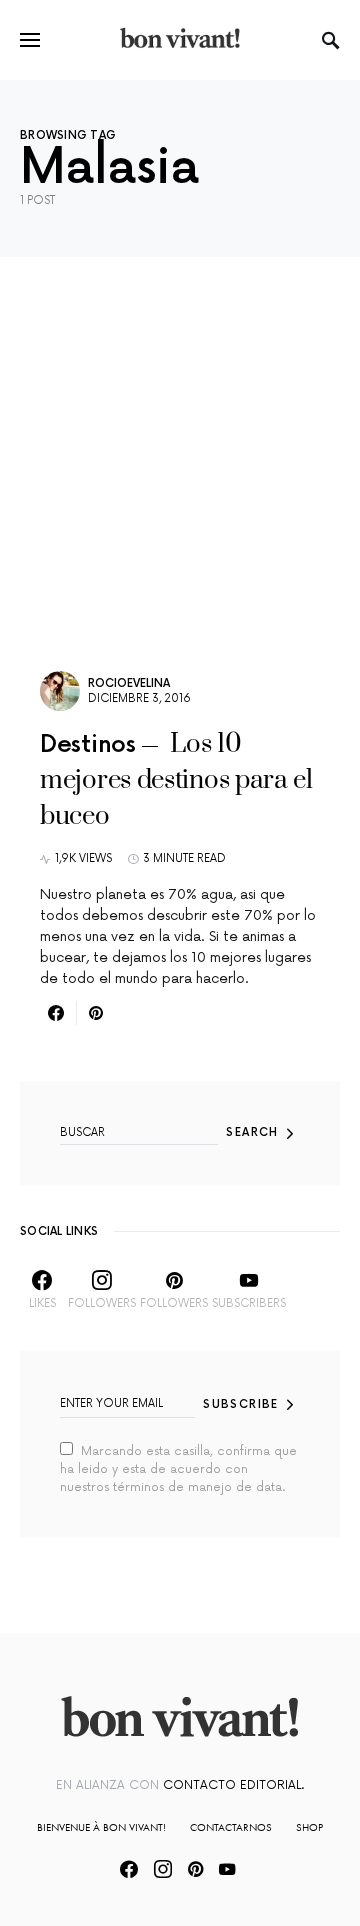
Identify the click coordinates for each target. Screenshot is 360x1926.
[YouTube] (227, 1869)
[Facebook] (129, 1869)
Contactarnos (231, 1827)
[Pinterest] (195, 1869)
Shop (309, 1827)
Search (252, 1132)
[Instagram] (163, 1869)
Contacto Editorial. (233, 1785)
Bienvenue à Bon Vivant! (101, 1827)
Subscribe (240, 1404)
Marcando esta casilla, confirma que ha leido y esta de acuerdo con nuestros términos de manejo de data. (178, 1469)
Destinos (88, 744)
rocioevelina (129, 683)
